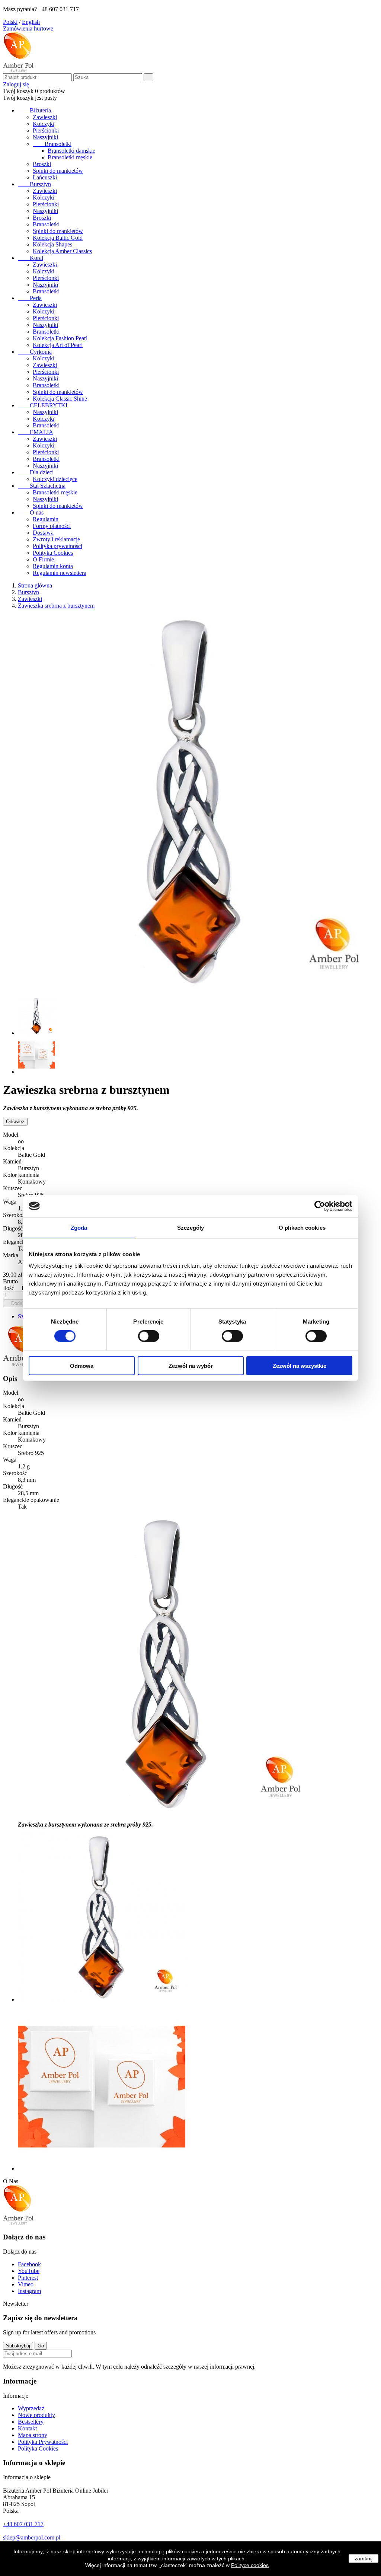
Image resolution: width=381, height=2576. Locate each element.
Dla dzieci (36, 472)
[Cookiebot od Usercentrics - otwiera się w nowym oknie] (320, 1206)
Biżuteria (34, 110)
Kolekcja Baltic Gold (58, 238)
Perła (30, 298)
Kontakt (27, 2428)
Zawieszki (45, 117)
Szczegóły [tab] (191, 1227)
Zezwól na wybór (191, 1366)
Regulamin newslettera (60, 573)
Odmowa (82, 1366)
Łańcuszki (45, 177)
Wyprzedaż (31, 2408)
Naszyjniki (45, 137)
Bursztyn (34, 184)
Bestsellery (31, 2422)
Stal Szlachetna (42, 486)
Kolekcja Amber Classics (62, 251)
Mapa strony (33, 2435)
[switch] (149, 1336)
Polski (10, 22)
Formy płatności (52, 526)
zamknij (364, 2559)
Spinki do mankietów (58, 171)
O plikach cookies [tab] (302, 1227)
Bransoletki (52, 144)
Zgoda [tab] (79, 1227)
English (31, 22)
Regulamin (46, 519)
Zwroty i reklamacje (56, 539)
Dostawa (43, 533)
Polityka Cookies (53, 553)
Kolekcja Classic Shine (60, 399)
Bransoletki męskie (70, 157)
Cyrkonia (35, 352)
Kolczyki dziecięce (55, 479)
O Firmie (43, 559)
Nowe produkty (36, 2415)
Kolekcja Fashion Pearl (60, 338)
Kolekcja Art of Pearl (58, 345)
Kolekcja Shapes (52, 244)
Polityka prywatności (57, 546)
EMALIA (36, 432)
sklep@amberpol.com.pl (32, 2537)
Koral (31, 258)
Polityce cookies (250, 2565)
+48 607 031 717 (23, 2524)
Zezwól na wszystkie (300, 1366)
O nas (31, 512)
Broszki (42, 164)
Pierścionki (46, 130)
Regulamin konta (53, 566)
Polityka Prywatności (43, 2442)
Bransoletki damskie (71, 151)
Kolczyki (44, 124)
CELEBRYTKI (43, 405)
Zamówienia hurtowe (28, 28)
